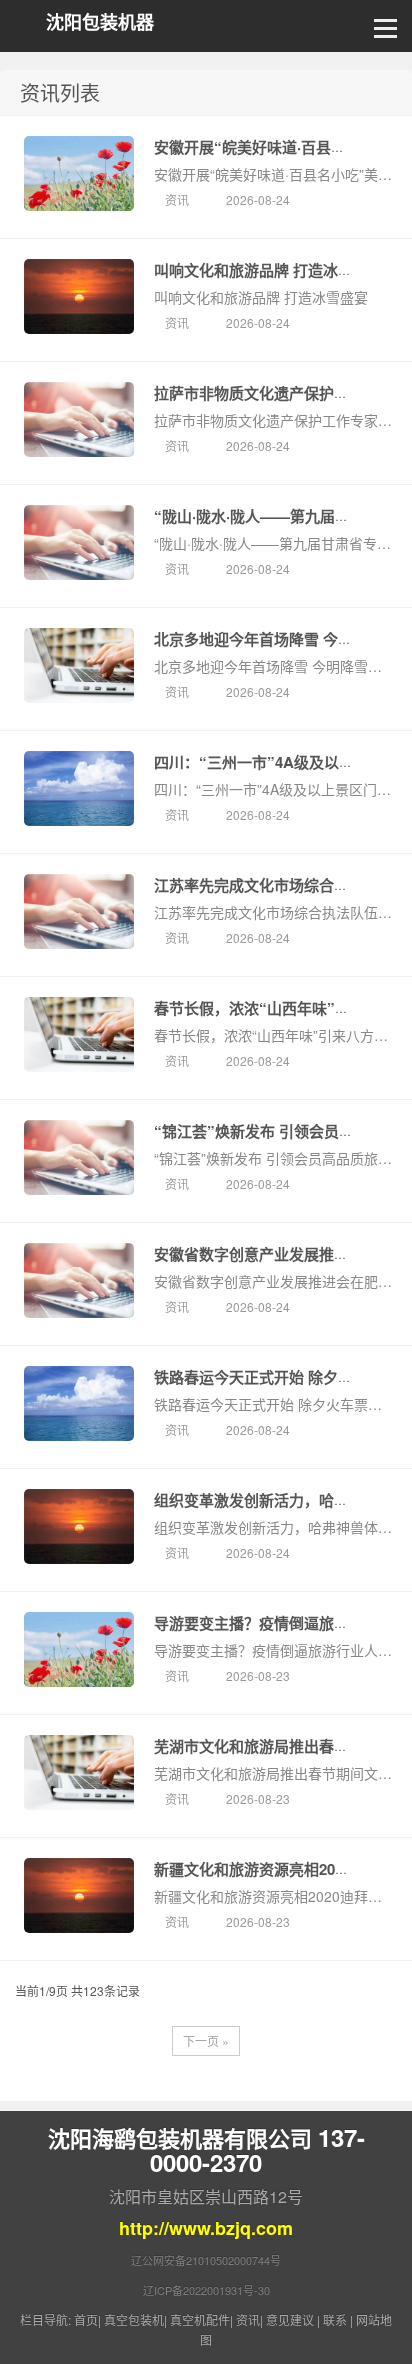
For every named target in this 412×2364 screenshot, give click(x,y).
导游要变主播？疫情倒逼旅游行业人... (280, 1623)
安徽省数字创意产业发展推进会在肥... (280, 1254)
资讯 (178, 199)
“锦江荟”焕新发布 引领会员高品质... (275, 1131)
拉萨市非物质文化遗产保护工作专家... (280, 393)
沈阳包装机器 (100, 22)
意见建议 (290, 2319)
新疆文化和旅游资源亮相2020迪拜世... (281, 1869)
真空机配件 (200, 2319)
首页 (86, 2319)
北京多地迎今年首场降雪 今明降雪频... (282, 639)
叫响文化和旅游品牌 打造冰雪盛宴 (268, 270)
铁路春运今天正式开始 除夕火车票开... (282, 1377)
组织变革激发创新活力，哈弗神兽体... (280, 1500)
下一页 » (206, 2040)
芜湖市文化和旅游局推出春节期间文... (280, 1746)
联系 (335, 2319)
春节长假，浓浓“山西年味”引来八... (273, 1008)
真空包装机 (134, 2319)
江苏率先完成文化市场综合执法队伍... (280, 885)
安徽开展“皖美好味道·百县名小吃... (271, 147)
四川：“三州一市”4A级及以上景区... (275, 762)
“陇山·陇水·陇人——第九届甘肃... (265, 516)
